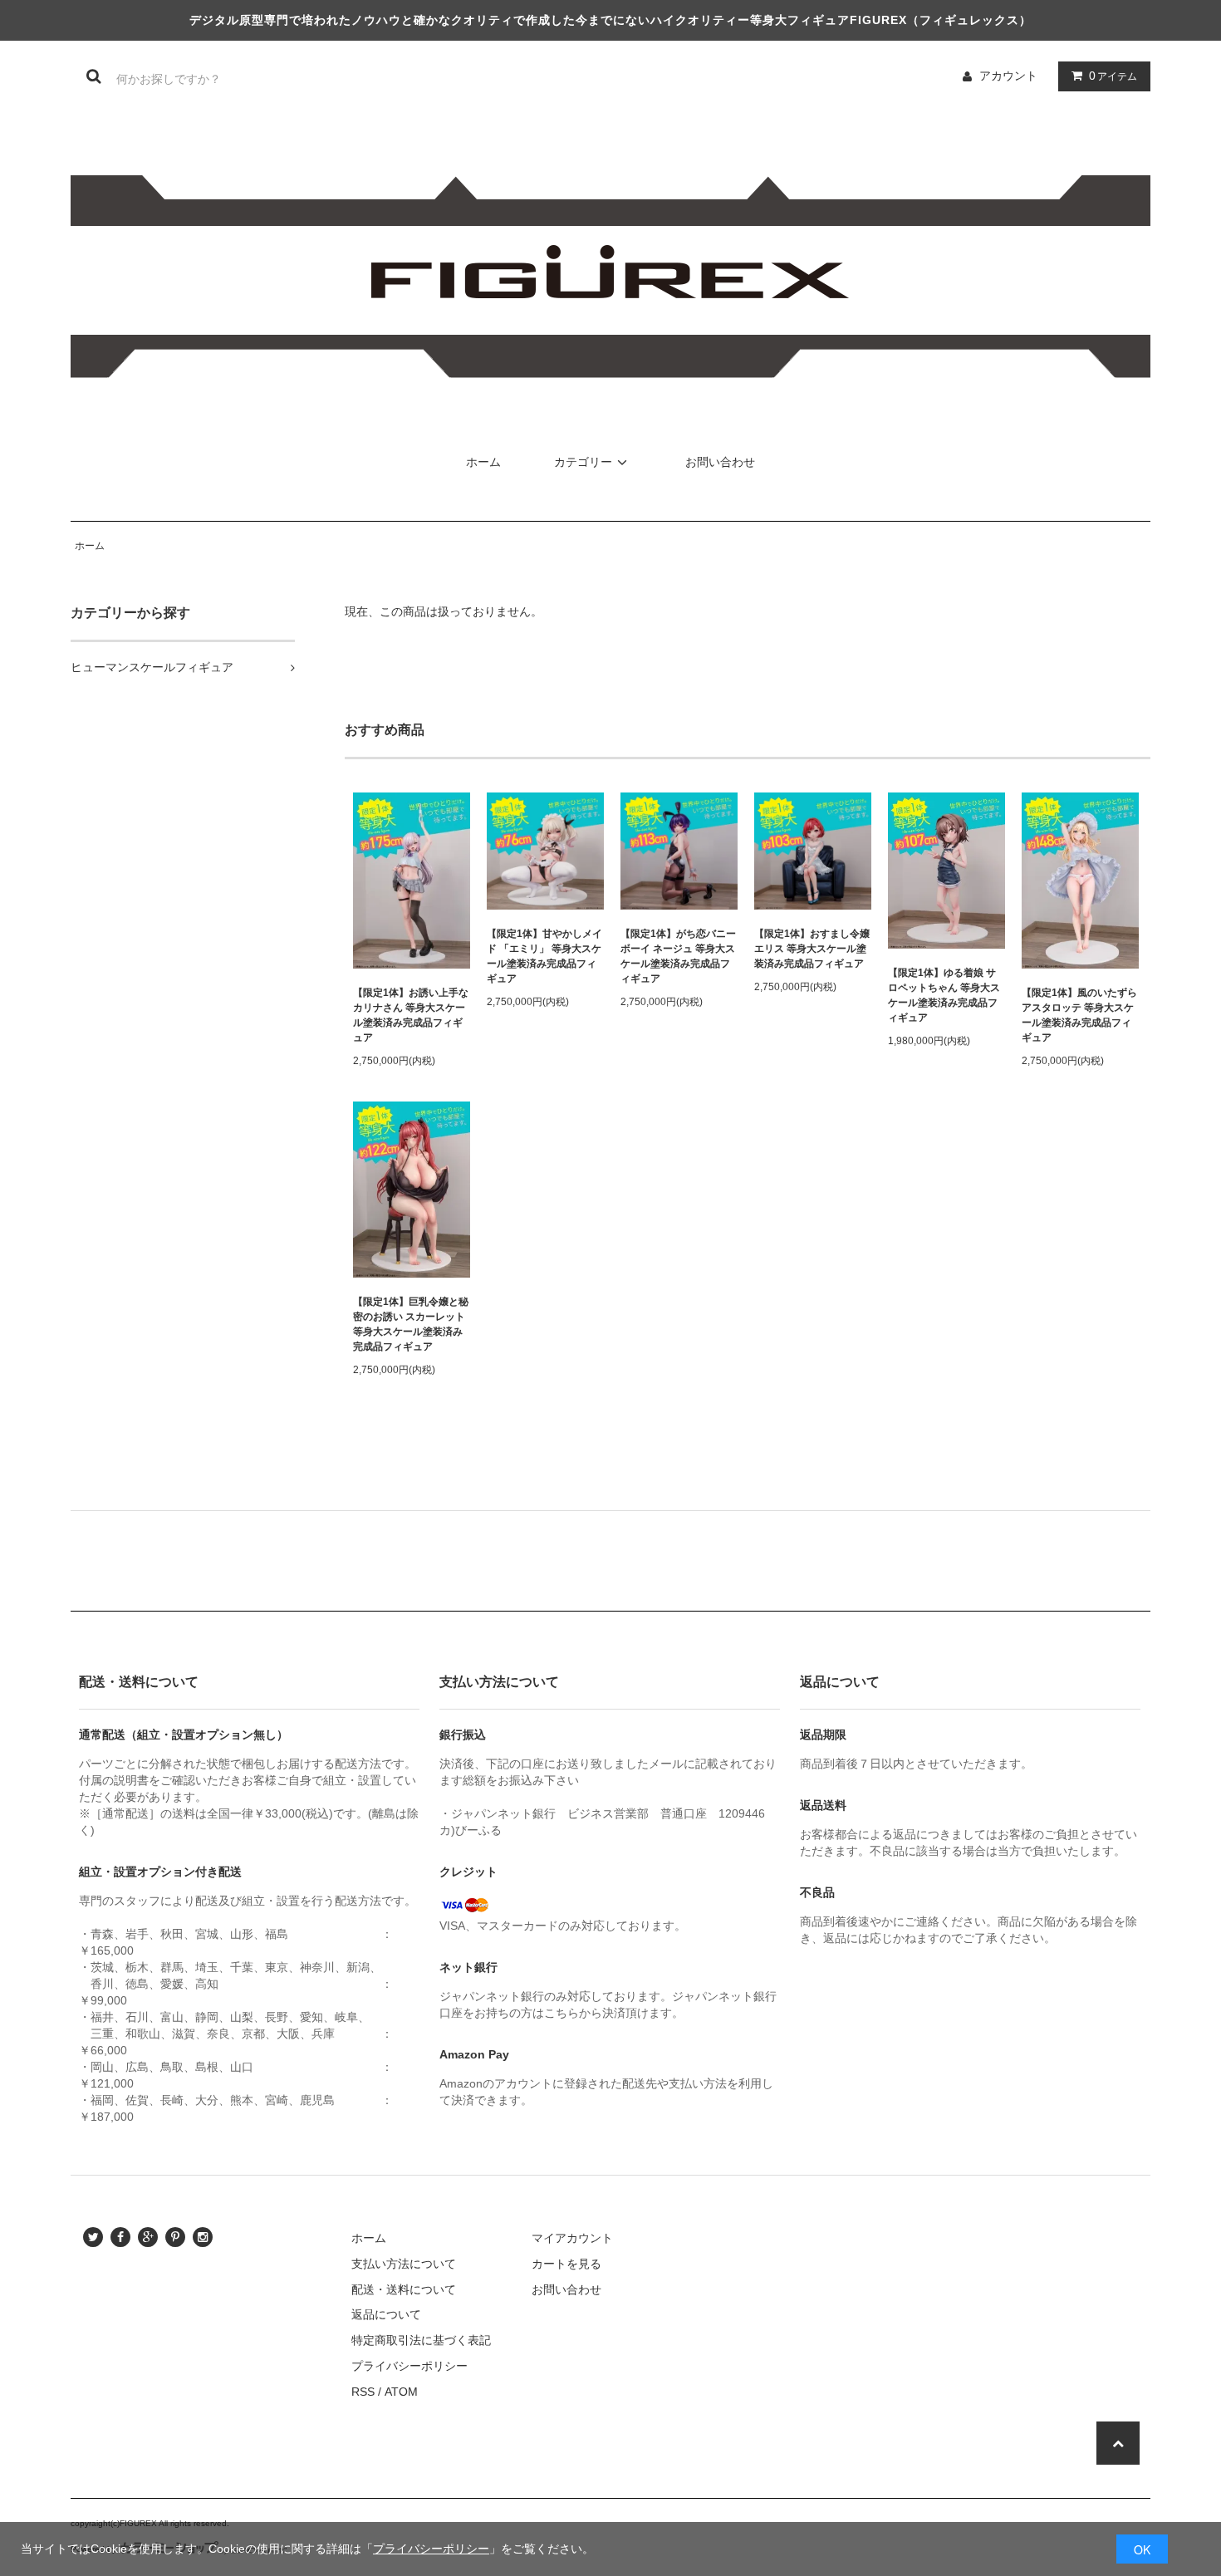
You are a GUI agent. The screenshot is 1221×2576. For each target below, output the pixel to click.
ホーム (483, 462)
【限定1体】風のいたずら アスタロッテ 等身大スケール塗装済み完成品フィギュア (1079, 1015)
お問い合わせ (720, 462)
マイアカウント (572, 2238)
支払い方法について (404, 2264)
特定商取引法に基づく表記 (421, 2340)
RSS (363, 2392)
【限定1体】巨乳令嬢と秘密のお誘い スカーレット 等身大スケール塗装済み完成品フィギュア (411, 1324)
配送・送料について (404, 2289)
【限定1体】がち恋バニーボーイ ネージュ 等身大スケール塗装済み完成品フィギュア (678, 956)
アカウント (1008, 76)
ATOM (401, 2392)
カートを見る (566, 2264)
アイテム (1113, 76)
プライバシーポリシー (431, 2549)
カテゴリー (583, 462)
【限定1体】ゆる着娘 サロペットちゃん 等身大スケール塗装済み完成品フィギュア (944, 995)
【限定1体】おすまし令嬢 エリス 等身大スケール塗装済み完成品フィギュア (812, 949)
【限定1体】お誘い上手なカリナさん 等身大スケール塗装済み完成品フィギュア (411, 1015)
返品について (386, 2314)
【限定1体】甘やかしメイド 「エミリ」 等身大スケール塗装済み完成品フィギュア (544, 956)
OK (1142, 2549)
